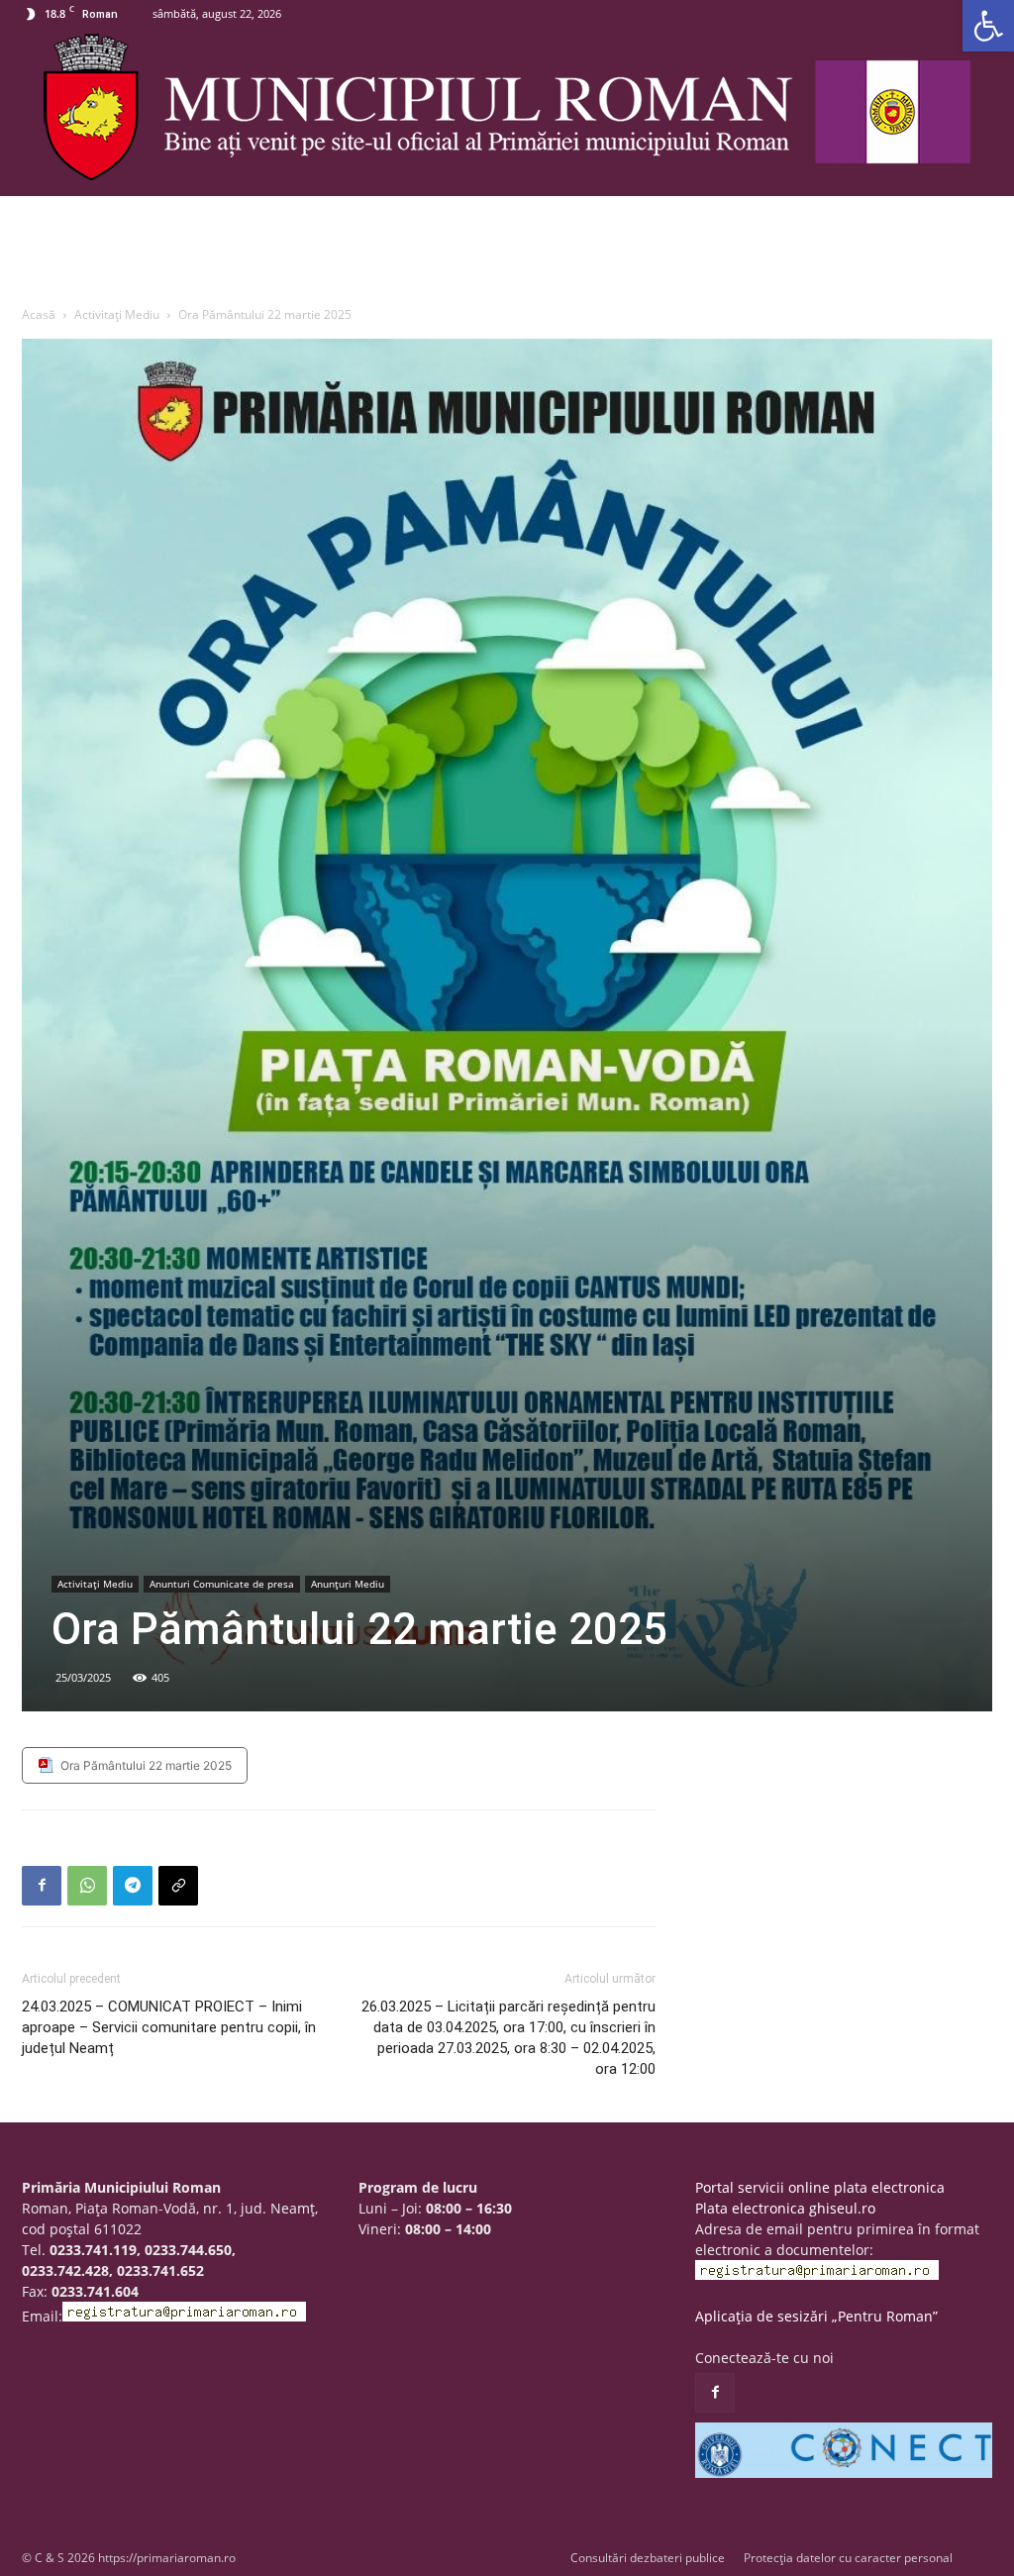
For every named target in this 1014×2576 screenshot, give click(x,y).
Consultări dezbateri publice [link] (648, 2558)
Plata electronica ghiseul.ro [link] (785, 2208)
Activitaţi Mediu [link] (117, 314)
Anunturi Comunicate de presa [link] (222, 1584)
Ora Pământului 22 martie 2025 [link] (146, 1765)
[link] (988, 26)
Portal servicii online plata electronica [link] (820, 2187)
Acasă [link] (39, 314)
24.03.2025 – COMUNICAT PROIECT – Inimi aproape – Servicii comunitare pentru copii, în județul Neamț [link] (169, 2027)
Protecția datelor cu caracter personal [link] (848, 2558)
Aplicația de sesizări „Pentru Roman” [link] (816, 2316)
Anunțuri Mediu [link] (348, 1584)
